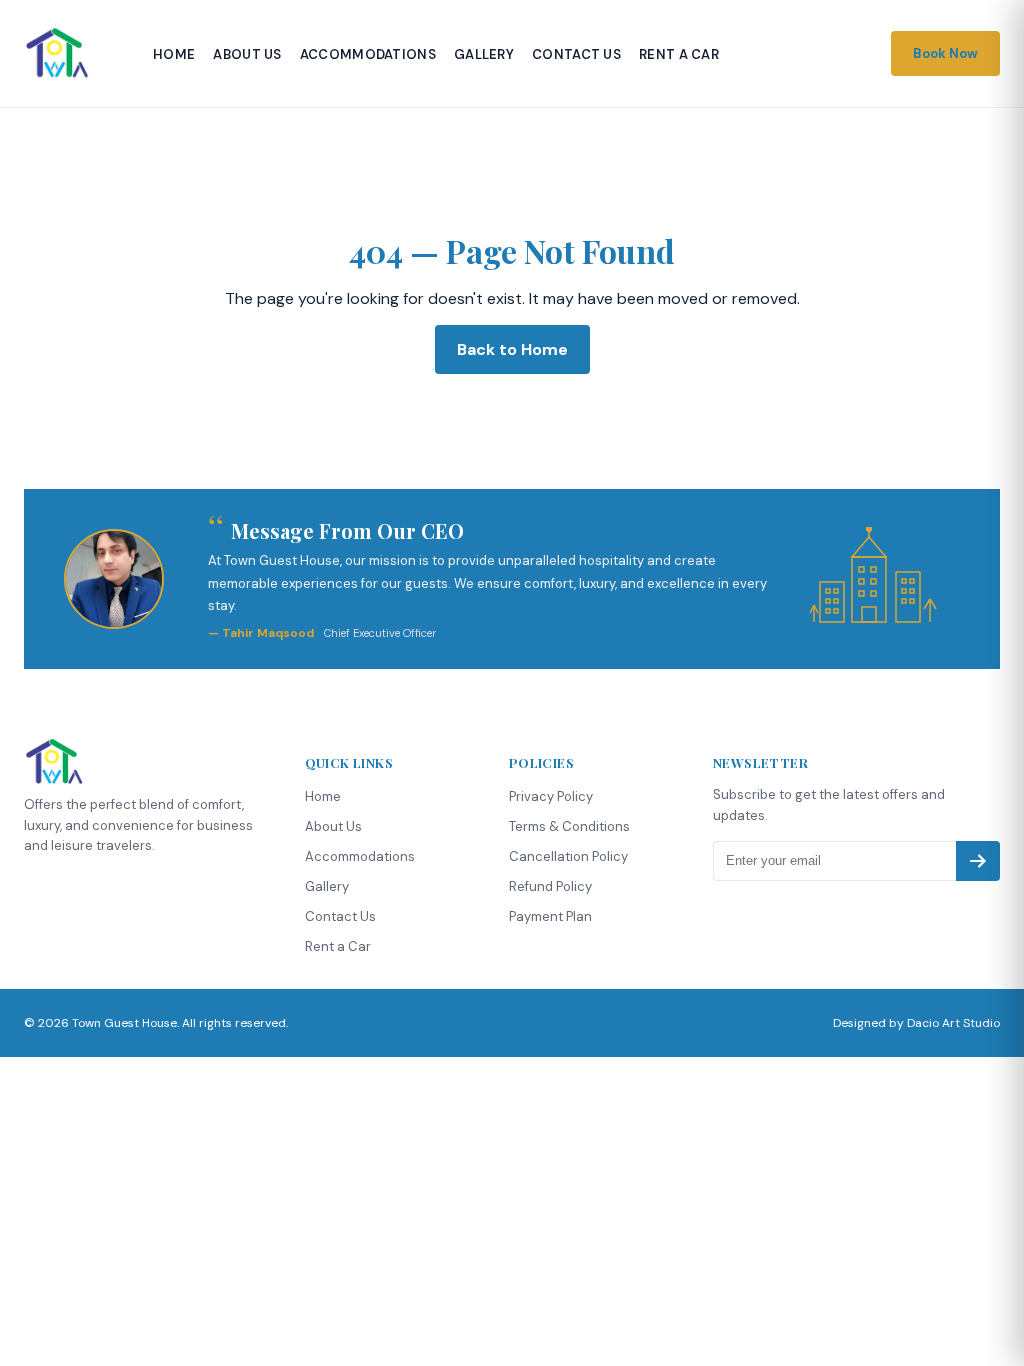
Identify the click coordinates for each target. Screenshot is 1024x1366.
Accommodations (368, 54)
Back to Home (512, 349)
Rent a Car (679, 54)
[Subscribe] (978, 861)
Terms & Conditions (569, 826)
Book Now (945, 53)
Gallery (484, 54)
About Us (247, 54)
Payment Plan (550, 916)
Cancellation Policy (568, 856)
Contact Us (576, 54)
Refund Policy (550, 886)
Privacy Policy (551, 796)
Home (174, 54)
